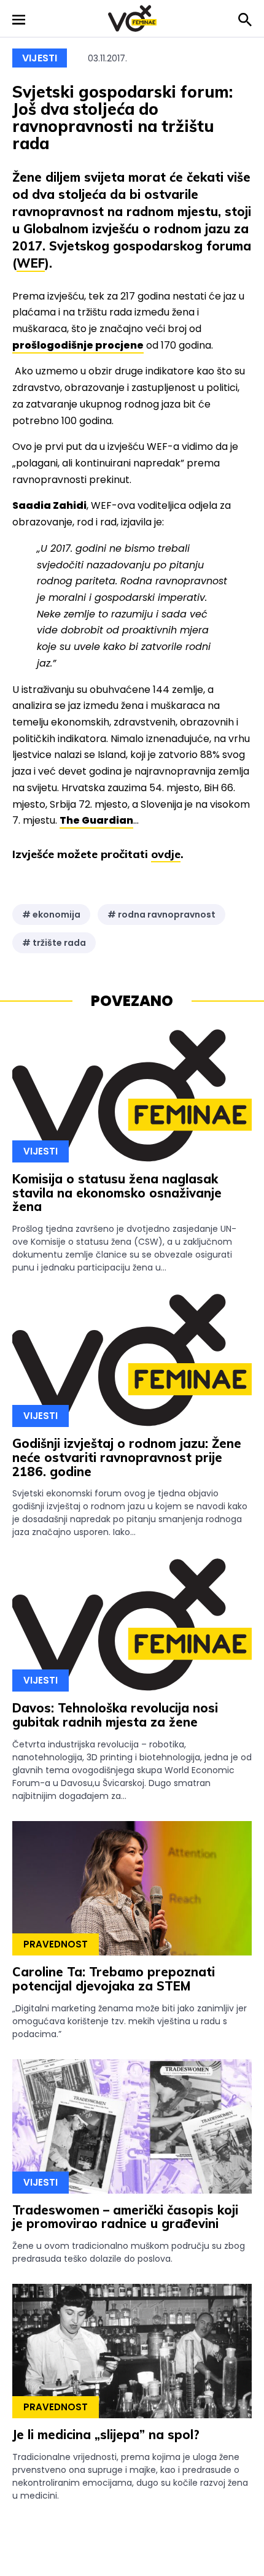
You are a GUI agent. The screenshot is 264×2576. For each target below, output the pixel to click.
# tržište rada (54, 943)
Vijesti (40, 58)
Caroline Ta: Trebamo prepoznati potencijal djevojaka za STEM (114, 1979)
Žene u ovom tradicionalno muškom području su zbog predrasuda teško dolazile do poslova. (129, 2252)
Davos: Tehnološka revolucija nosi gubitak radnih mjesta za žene (115, 1715)
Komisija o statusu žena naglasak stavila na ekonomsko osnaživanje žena (117, 1193)
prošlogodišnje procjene (78, 345)
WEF (31, 263)
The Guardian (96, 820)
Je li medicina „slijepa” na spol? (106, 2435)
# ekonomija (51, 915)
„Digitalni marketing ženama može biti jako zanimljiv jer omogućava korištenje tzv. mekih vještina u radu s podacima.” (130, 2021)
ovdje (166, 854)
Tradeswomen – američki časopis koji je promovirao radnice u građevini (125, 2217)
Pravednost (56, 1944)
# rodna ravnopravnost (161, 915)
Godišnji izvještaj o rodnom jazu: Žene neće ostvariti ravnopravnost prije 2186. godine (127, 1457)
